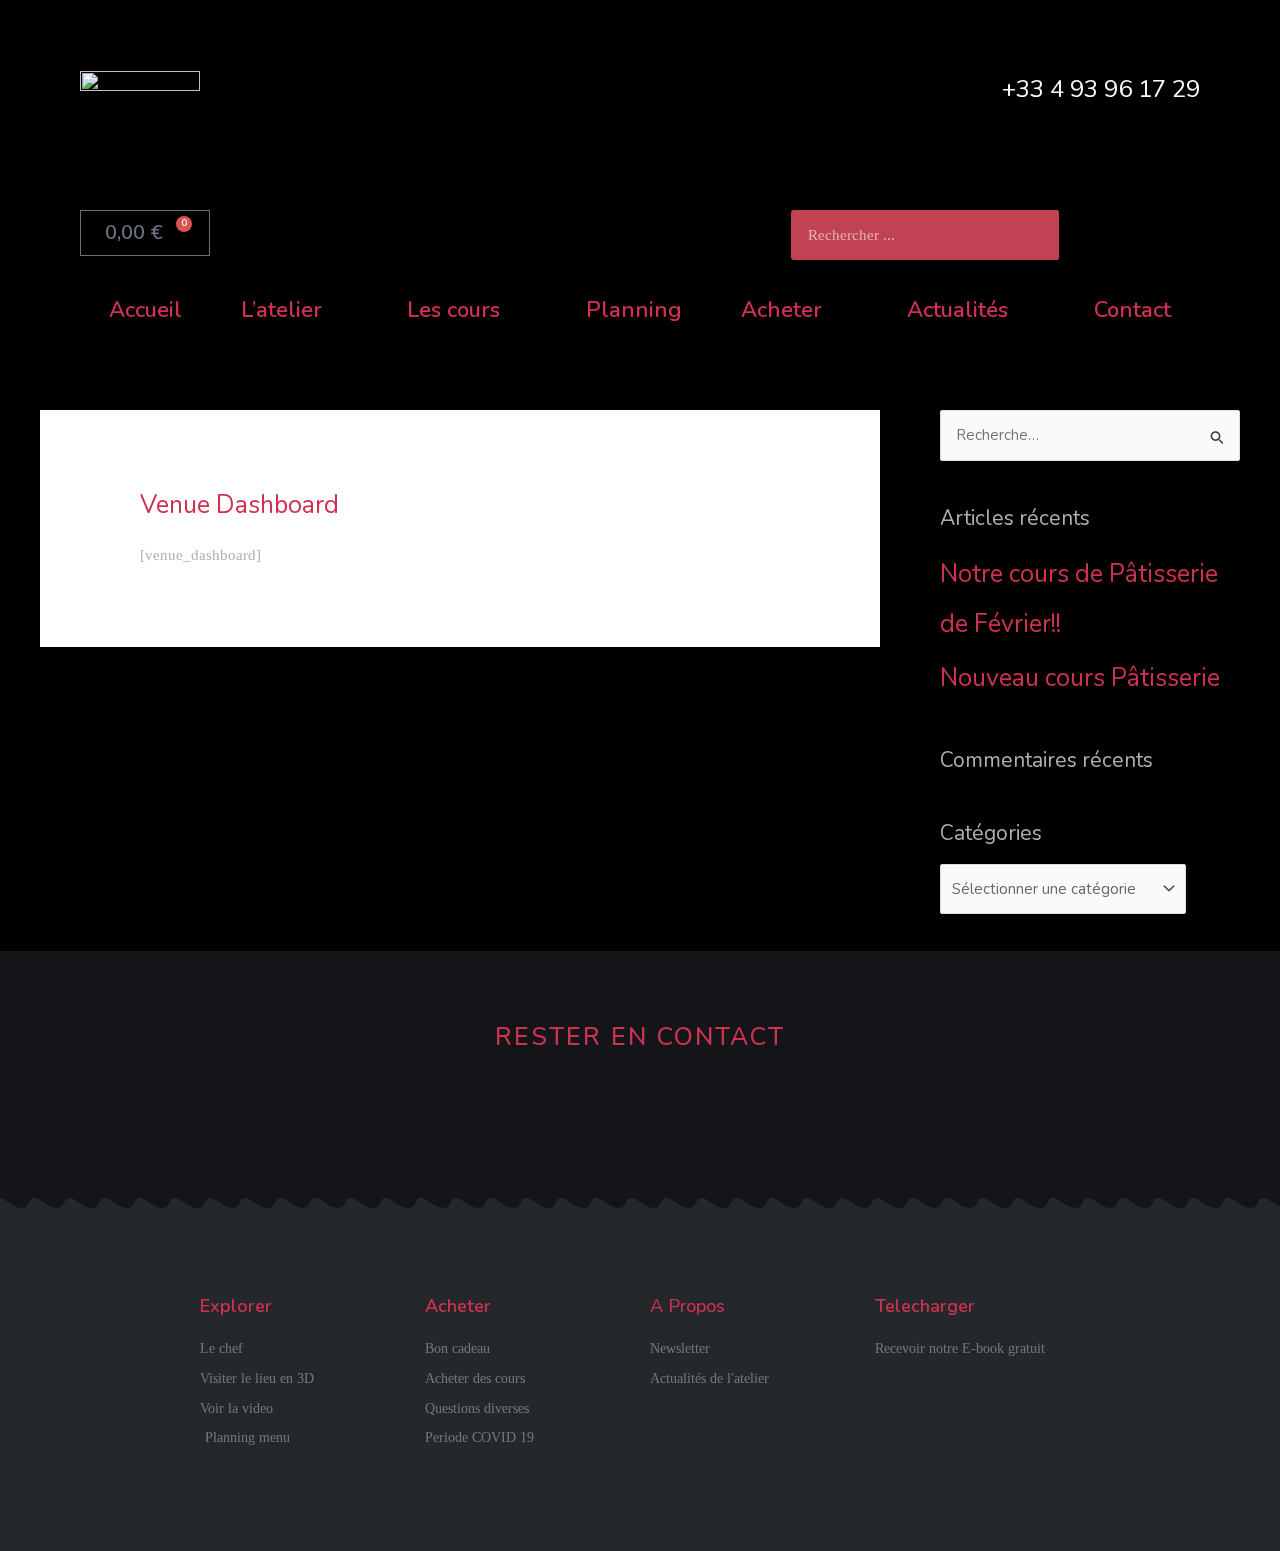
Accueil (145, 310)
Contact (1132, 310)
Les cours (453, 310)
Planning (634, 310)
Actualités (957, 310)
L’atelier (281, 310)
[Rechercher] (1034, 235)
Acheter (781, 310)
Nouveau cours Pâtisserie (1080, 678)
